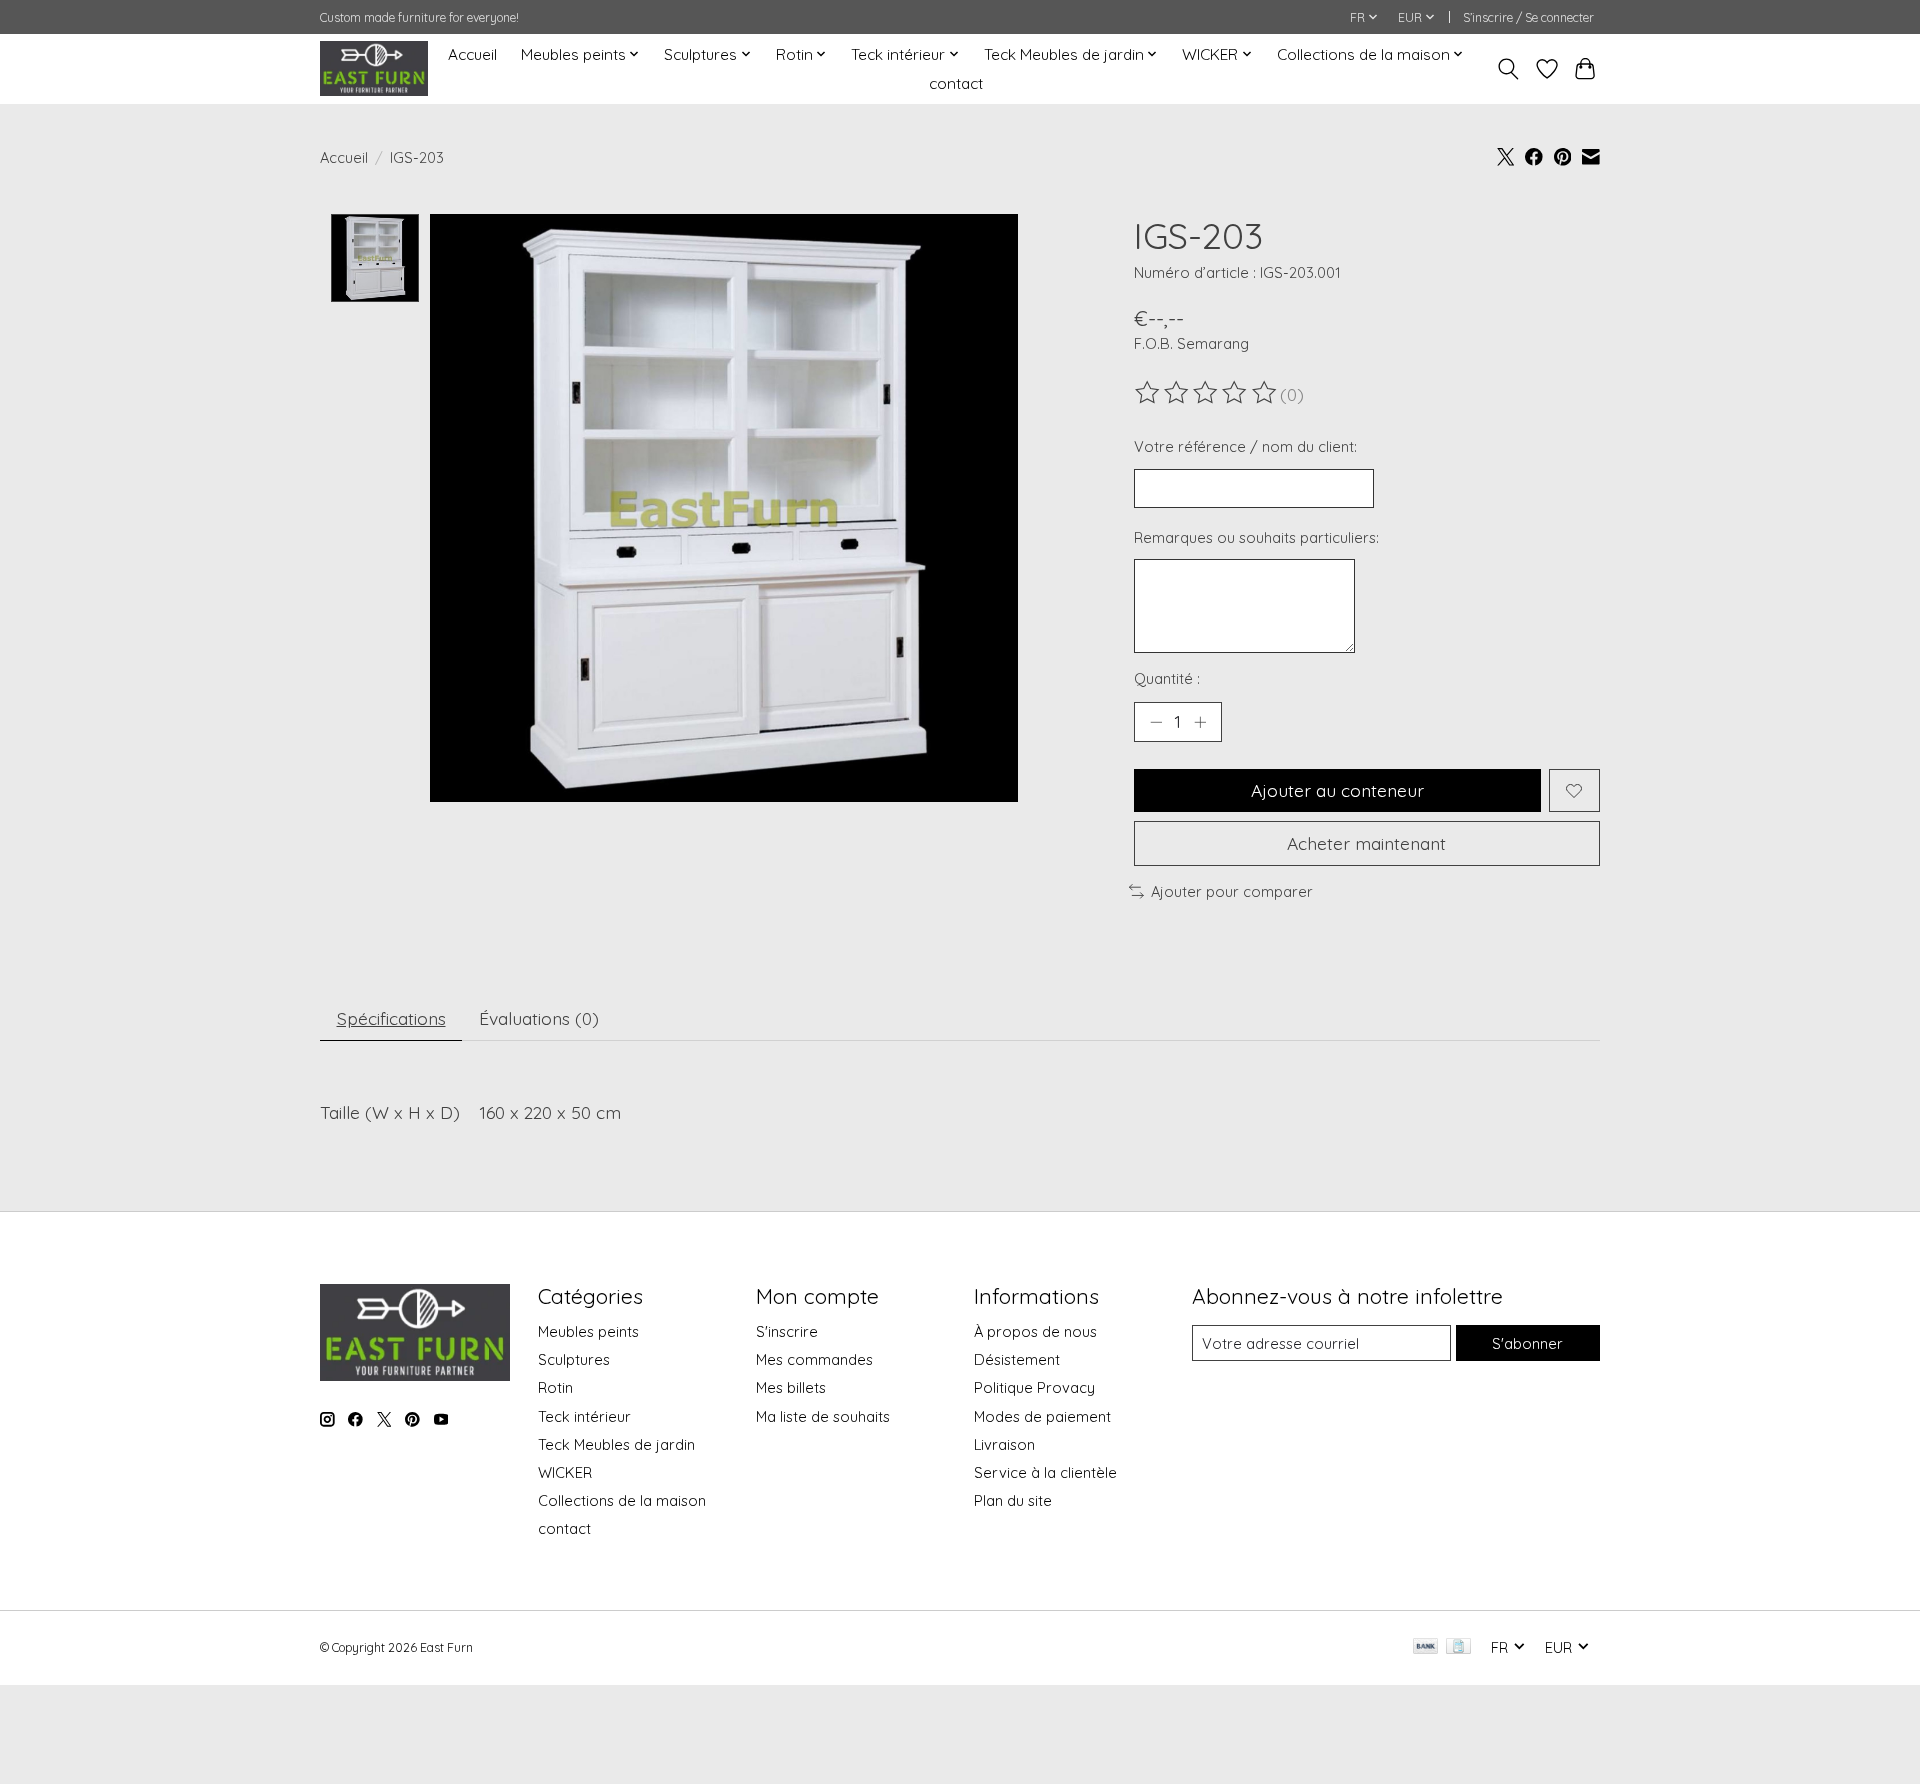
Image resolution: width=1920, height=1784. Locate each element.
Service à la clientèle (1045, 1472)
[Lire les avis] (1207, 393)
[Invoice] (1458, 1647)
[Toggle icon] (1508, 69)
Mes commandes (814, 1359)
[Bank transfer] (1426, 1647)
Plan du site (1013, 1500)
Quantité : (1167, 678)
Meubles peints (588, 1331)
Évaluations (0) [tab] (539, 1018)
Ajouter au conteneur (1337, 790)
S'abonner (1527, 1343)
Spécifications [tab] (391, 1018)
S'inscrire (787, 1331)
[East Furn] (374, 68)
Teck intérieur (584, 1416)
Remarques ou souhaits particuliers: (1256, 537)
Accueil (472, 54)
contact (956, 83)
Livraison (1004, 1444)
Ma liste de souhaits (823, 1416)
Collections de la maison (622, 1500)
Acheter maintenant (1366, 843)
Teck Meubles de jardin (616, 1444)
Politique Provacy (1034, 1387)
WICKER (565, 1472)
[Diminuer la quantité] (1156, 722)
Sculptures (574, 1359)
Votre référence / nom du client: (1245, 446)
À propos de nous (1035, 1331)
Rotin (555, 1387)
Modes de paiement (1042, 1416)
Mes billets (791, 1387)
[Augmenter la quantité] (1200, 722)
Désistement (1017, 1359)
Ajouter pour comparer (1232, 891)
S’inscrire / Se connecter (1528, 17)
